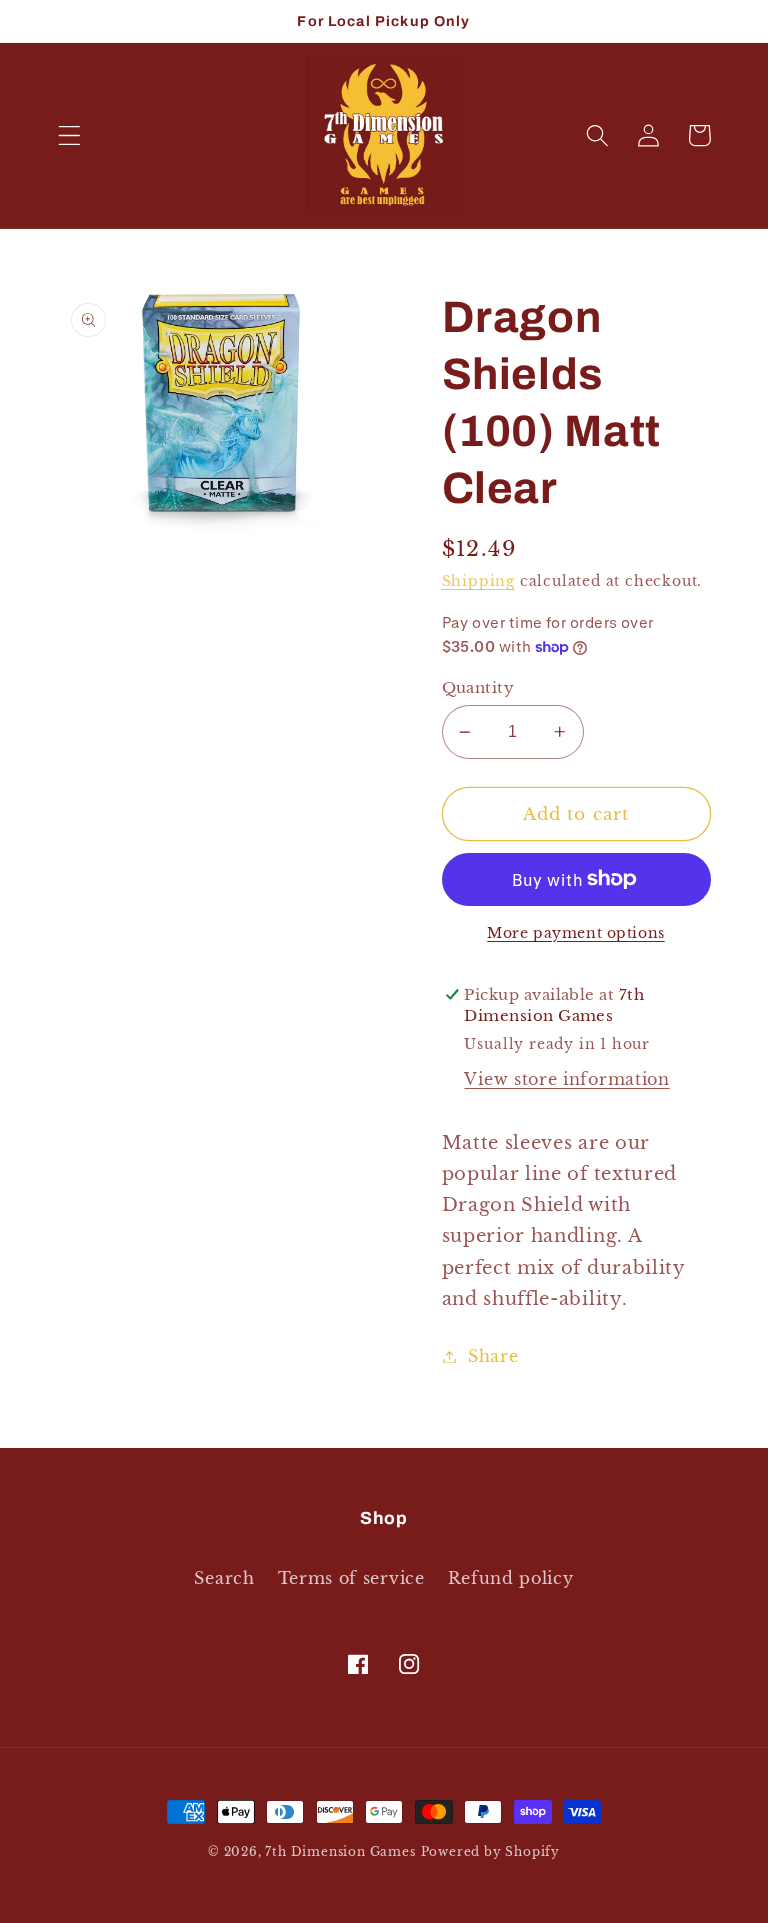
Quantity (478, 687)
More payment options (576, 933)
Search (224, 1578)
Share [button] (493, 1356)
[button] (69, 135)
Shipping (478, 581)
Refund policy (511, 1578)
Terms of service (351, 1578)
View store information (566, 1079)
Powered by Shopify (491, 1852)
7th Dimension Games (340, 1852)
